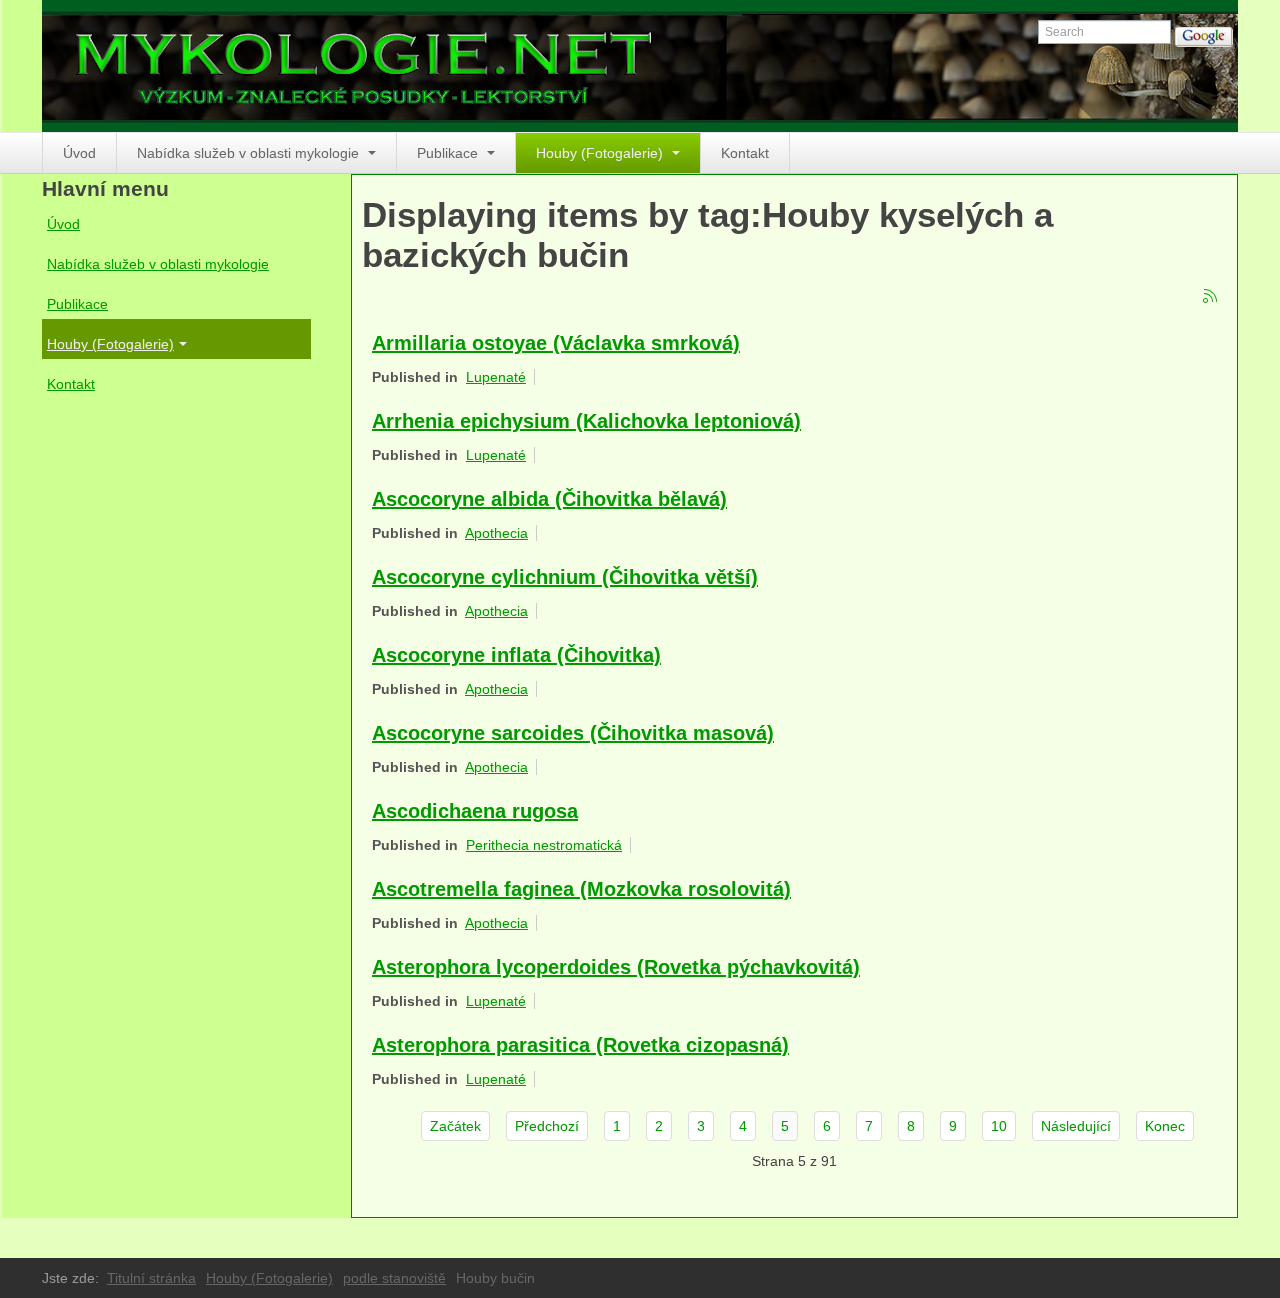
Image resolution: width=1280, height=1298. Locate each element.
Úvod (79, 153)
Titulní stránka (151, 1278)
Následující (1076, 1126)
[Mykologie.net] (640, 66)
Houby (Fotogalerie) (601, 153)
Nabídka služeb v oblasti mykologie (250, 153)
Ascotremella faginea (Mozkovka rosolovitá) (581, 889)
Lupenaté (496, 377)
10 (999, 1126)
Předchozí (547, 1126)
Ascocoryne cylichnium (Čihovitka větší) (565, 577)
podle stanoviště (394, 1278)
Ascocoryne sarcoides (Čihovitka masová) (573, 733)
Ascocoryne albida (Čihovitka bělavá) (549, 499)
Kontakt (745, 153)
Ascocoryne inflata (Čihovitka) (516, 655)
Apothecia (496, 533)
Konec (1165, 1126)
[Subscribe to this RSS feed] (1211, 297)
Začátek (455, 1126)
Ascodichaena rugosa (475, 811)
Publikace (449, 153)
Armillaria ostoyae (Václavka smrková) (556, 343)
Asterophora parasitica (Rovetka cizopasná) (580, 1045)
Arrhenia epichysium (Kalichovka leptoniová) (586, 421)
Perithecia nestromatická (544, 845)
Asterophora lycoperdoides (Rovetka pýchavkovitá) (616, 967)
